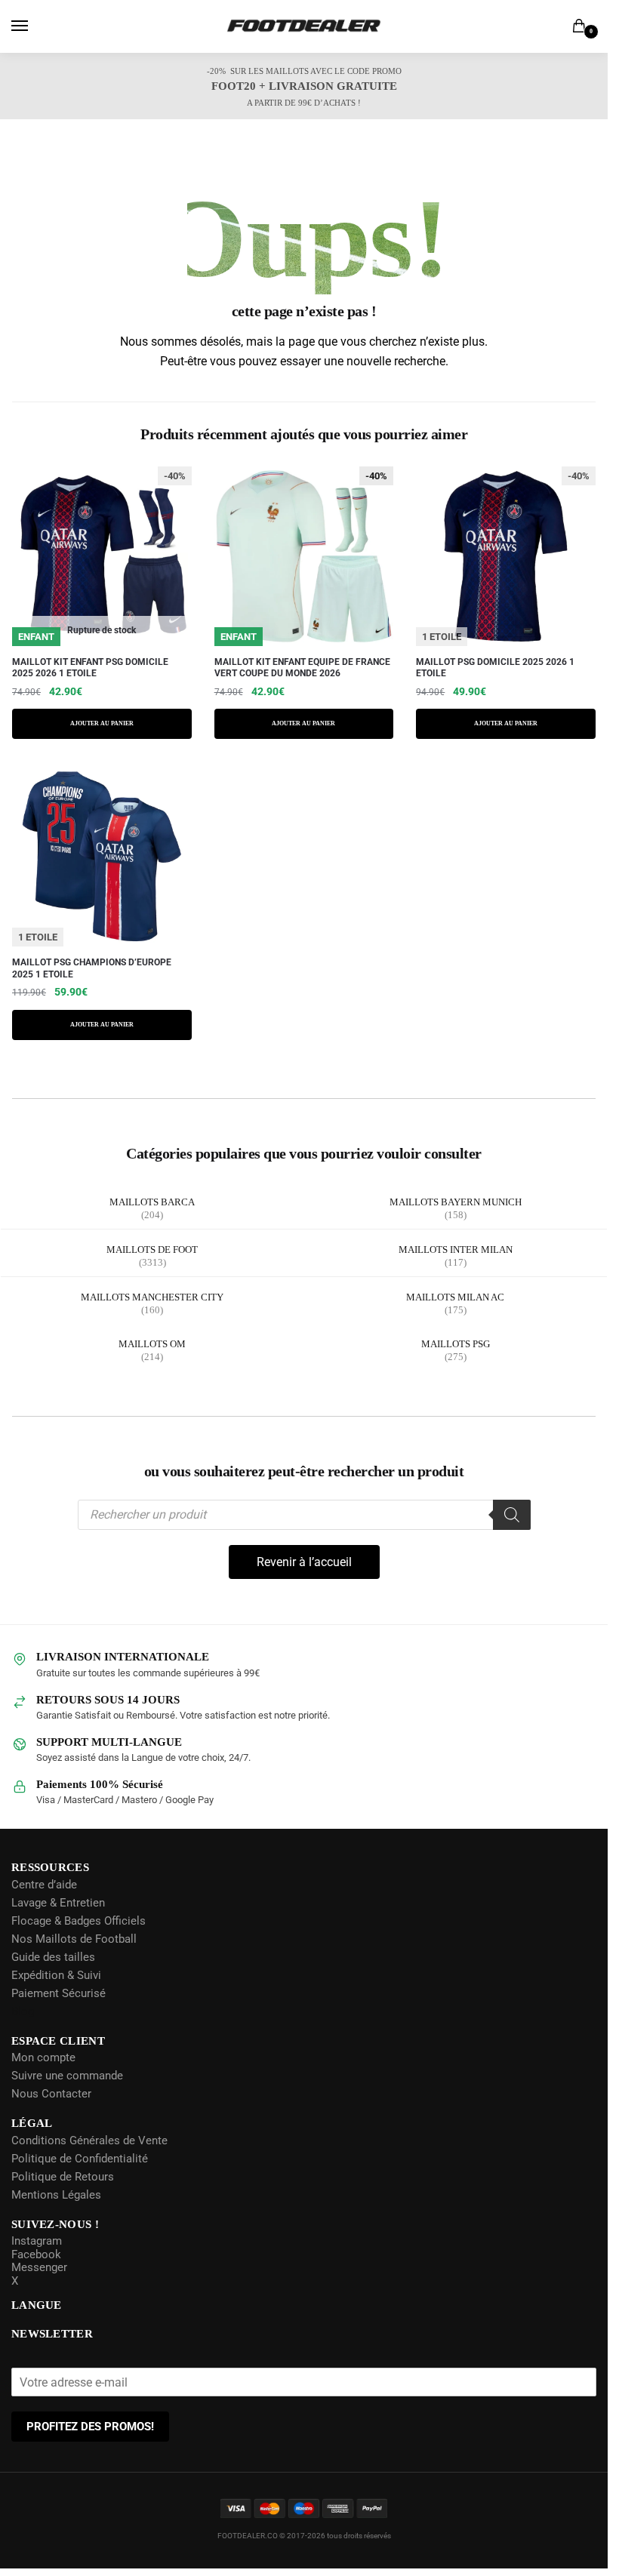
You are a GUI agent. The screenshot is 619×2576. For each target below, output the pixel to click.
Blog (23, 2011)
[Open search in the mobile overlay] (304, 1515)
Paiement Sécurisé (59, 1993)
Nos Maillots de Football (74, 1938)
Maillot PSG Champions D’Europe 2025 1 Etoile (92, 968)
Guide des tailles (53, 1956)
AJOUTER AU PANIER (102, 724)
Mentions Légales (56, 2194)
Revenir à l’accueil (304, 1562)
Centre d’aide (44, 1884)
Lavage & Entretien (58, 1902)
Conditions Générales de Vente (89, 2140)
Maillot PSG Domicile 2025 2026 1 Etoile (495, 668)
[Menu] (34, 26)
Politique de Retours (63, 2176)
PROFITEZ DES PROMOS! (90, 2427)
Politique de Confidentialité (80, 2158)
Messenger (39, 2267)
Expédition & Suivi (56, 1974)
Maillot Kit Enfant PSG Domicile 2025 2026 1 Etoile (90, 668)
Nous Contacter (51, 2094)
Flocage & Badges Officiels (79, 1920)
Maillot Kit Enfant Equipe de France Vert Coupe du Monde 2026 (302, 668)
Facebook (36, 2254)
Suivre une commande (67, 2076)
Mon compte (43, 2057)
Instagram (37, 2241)
